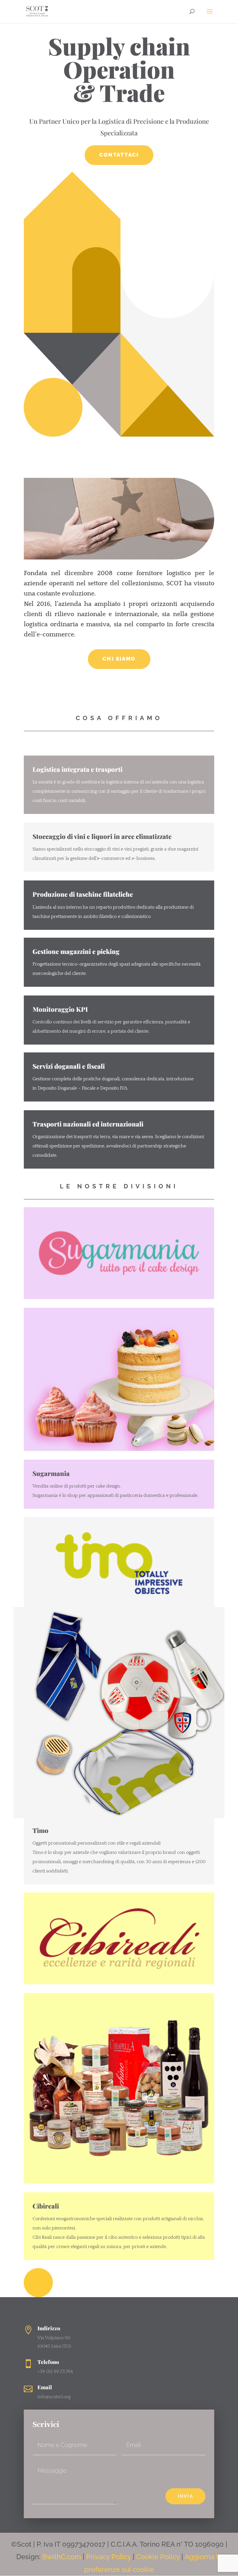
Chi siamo (119, 659)
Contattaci (119, 155)
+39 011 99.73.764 (55, 2372)
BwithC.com (62, 2557)
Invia (185, 2496)
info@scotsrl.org (54, 2397)
